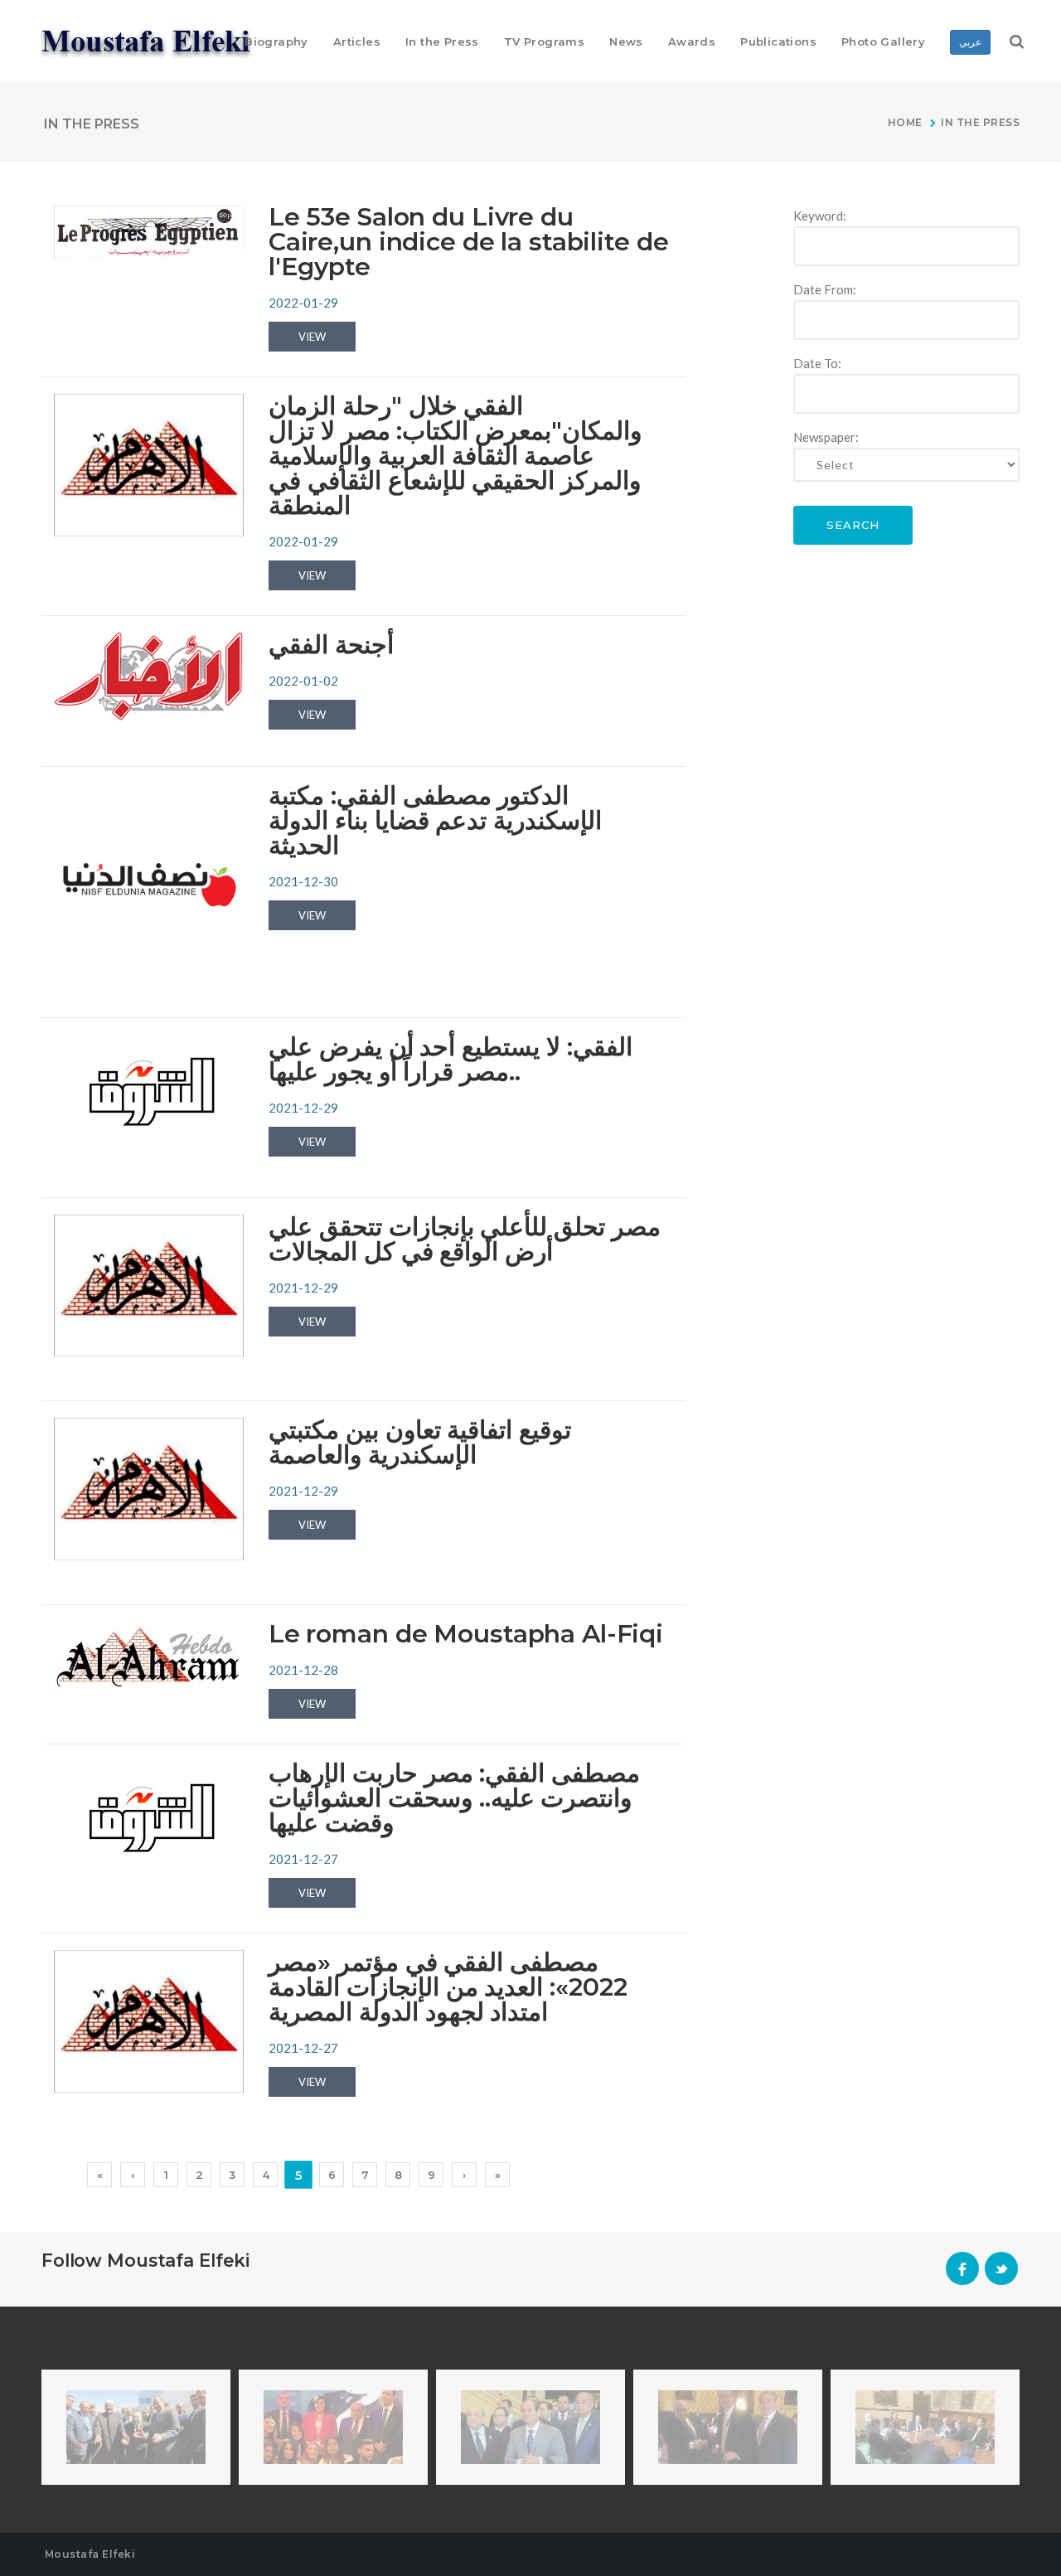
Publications (778, 41)
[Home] (148, 40)
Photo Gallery (883, 41)
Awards (692, 41)
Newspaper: (826, 437)
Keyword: (820, 216)
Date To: (817, 363)
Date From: (825, 289)
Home (907, 122)
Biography (276, 41)
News (626, 41)
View (312, 337)
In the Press (442, 41)
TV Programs (544, 41)
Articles (357, 41)
